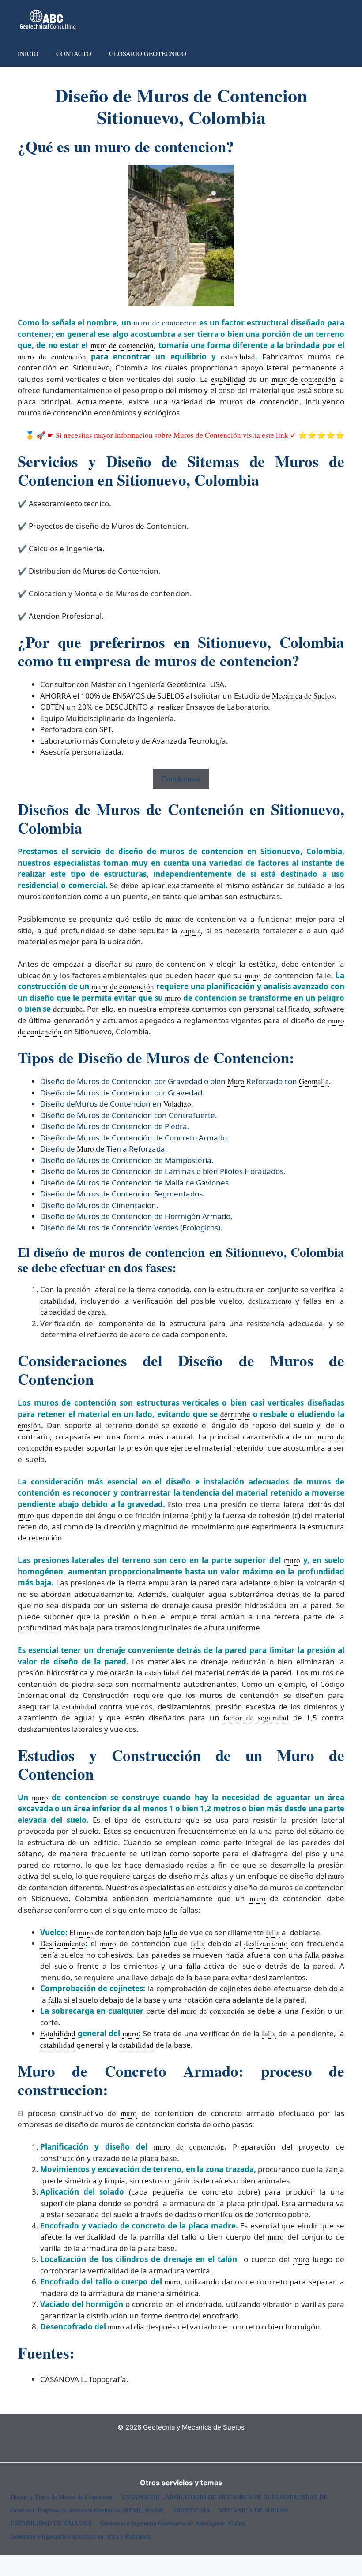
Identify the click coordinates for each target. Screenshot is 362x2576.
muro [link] (174, 919)
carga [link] (96, 1312)
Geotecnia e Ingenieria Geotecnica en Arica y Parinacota (81, 2536)
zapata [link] (191, 930)
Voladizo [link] (177, 1104)
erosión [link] (29, 1425)
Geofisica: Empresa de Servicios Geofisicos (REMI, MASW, (88, 2510)
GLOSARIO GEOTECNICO (148, 53)
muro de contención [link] (122, 345)
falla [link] (170, 1932)
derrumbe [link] (68, 1009)
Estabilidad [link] (58, 2033)
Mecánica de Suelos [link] (303, 696)
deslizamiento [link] (270, 1301)
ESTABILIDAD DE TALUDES (51, 2523)
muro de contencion (165, 323)
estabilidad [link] (238, 357)
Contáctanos (181, 779)
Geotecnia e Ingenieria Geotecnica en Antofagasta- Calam (173, 2523)
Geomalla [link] (314, 1081)
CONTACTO (74, 53)
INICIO (28, 53)
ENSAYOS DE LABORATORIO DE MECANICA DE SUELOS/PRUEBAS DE (225, 2497)
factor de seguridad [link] (256, 1718)
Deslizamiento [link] (63, 1943)
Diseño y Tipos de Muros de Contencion (62, 2497)
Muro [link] (236, 1081)
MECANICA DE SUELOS (253, 2510)
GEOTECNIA (192, 2510)
